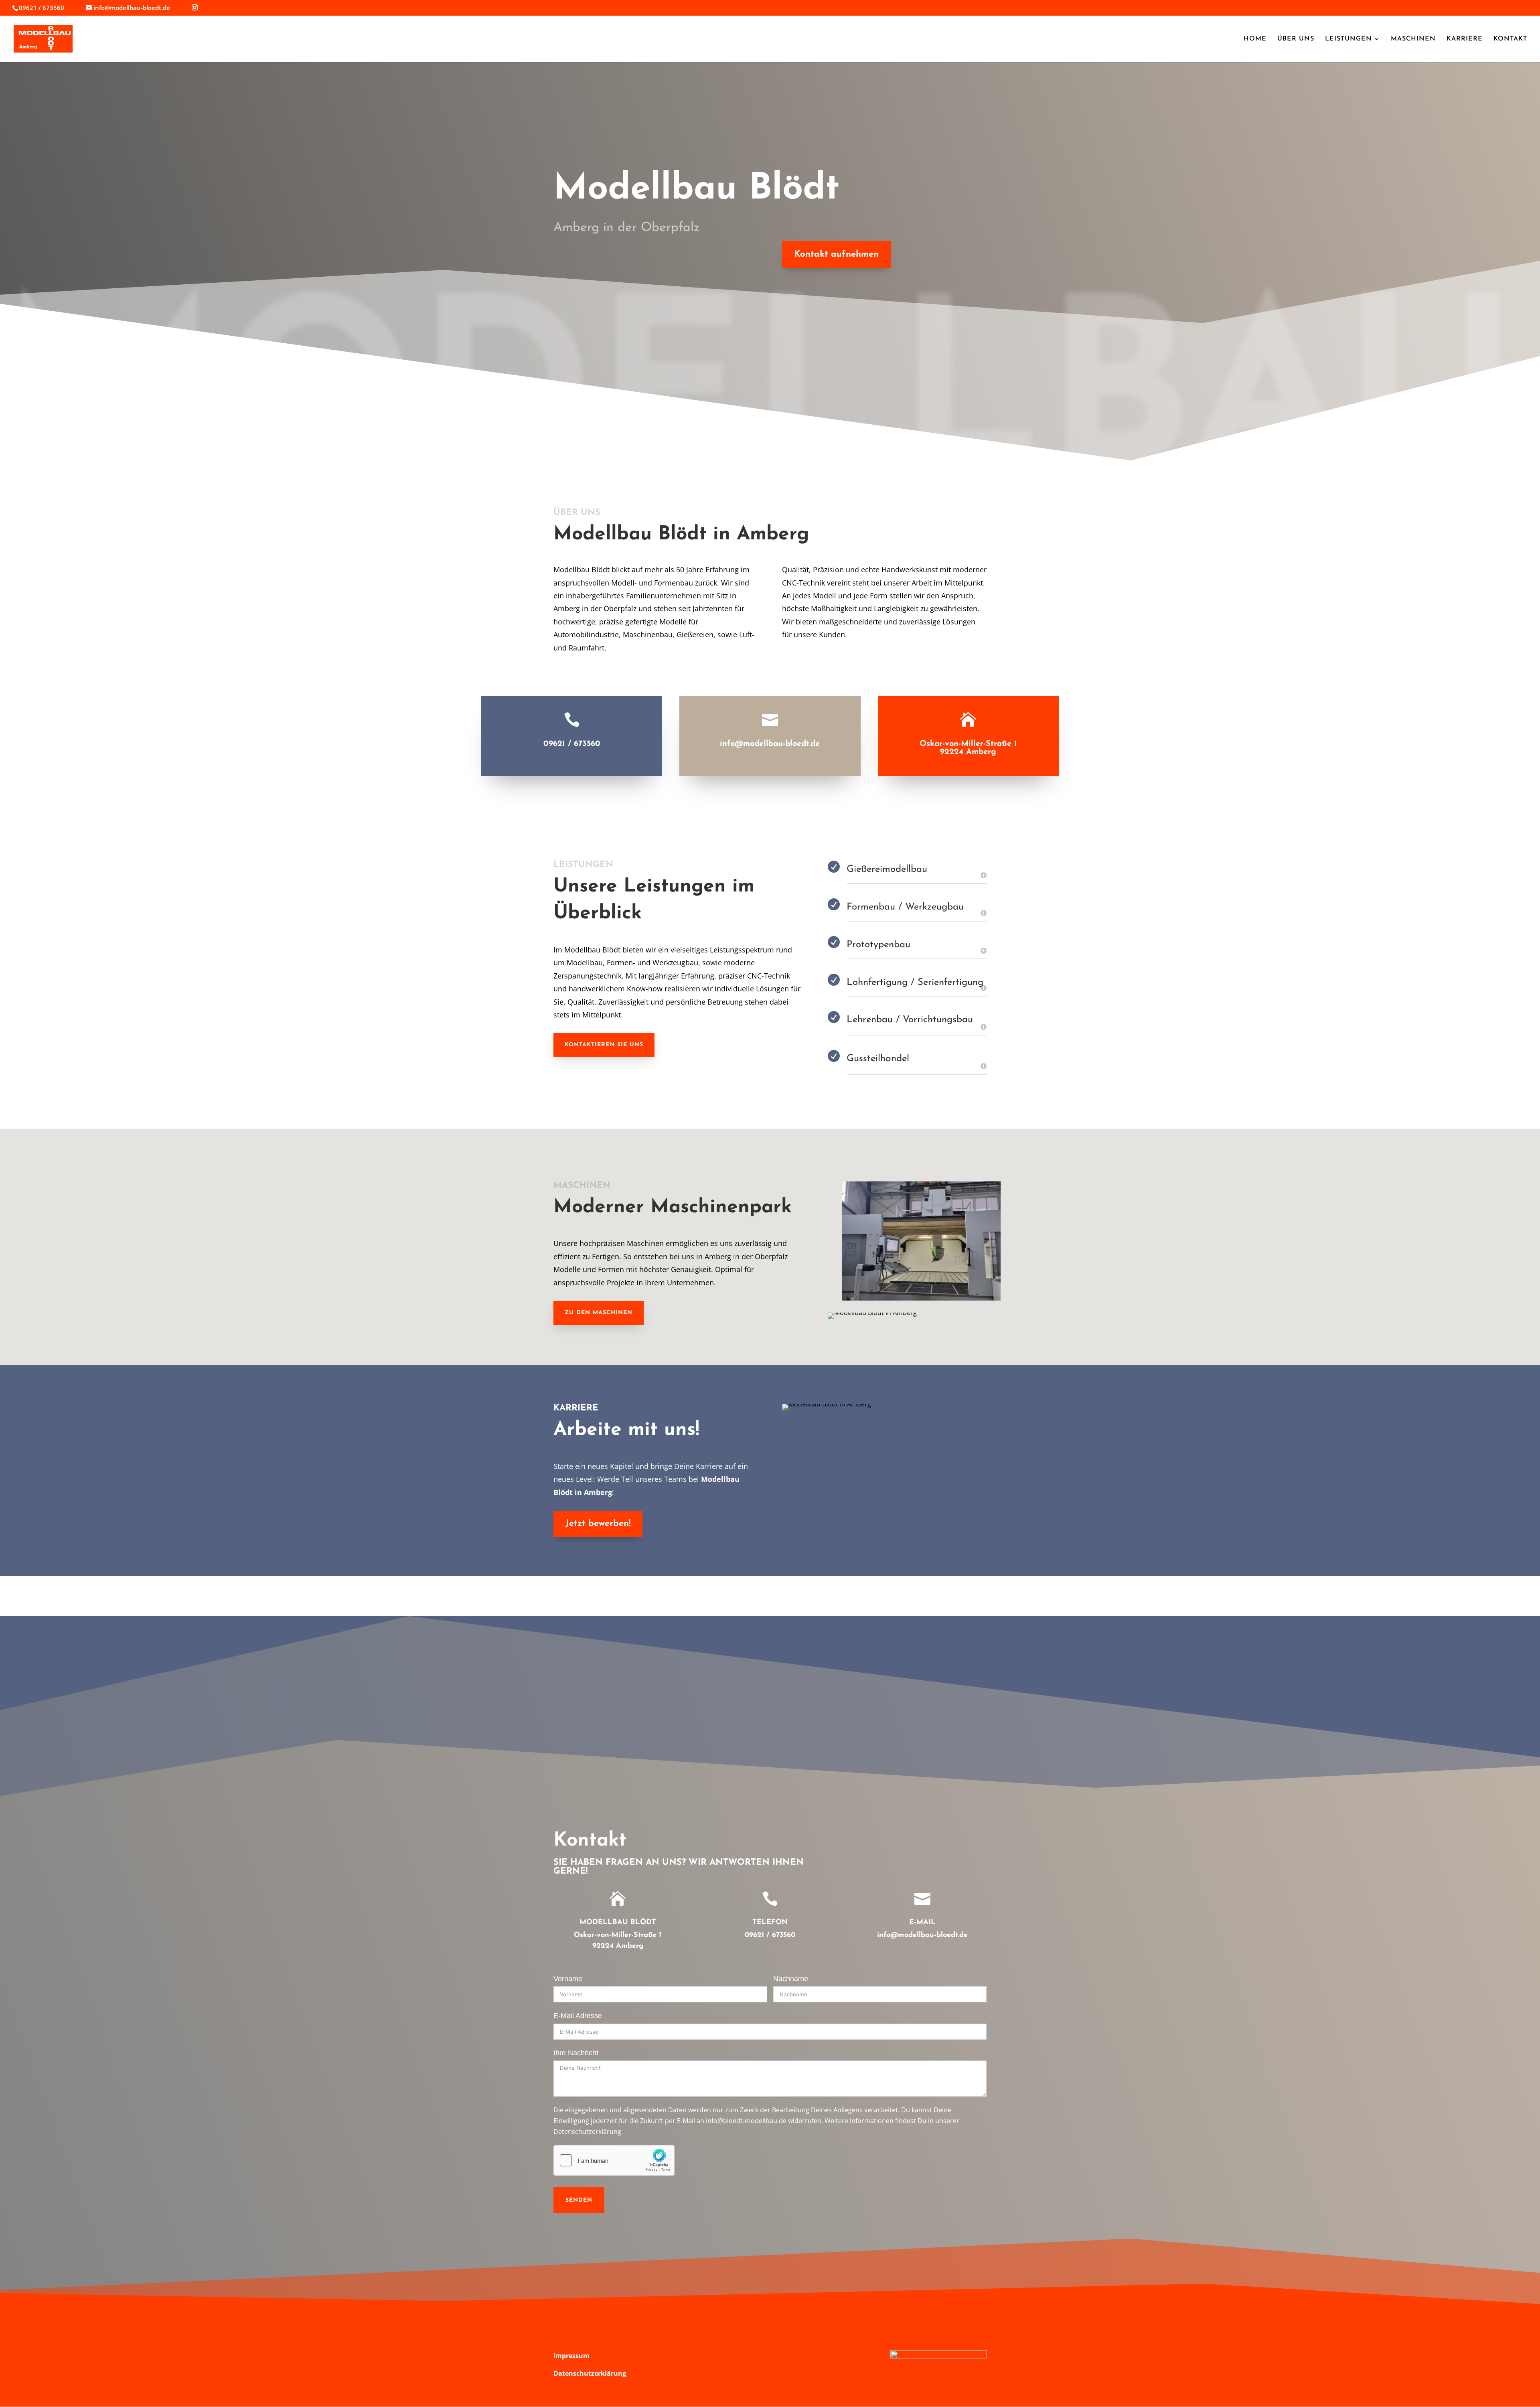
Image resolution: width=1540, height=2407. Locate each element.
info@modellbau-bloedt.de (770, 744)
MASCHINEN (1413, 39)
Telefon (770, 1923)
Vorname (568, 1979)
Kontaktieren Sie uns (604, 1045)
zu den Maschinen (599, 1313)
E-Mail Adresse (578, 2016)
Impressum (571, 2356)
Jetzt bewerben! (598, 1524)
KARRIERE (1465, 39)
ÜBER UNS (1296, 39)
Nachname (791, 1979)
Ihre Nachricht (576, 2053)
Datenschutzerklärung (590, 2373)
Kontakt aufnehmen (836, 254)
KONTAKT (1510, 39)
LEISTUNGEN (1349, 39)
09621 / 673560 (572, 744)
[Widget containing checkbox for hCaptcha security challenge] (614, 2160)
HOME (1255, 39)
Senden (579, 2200)
